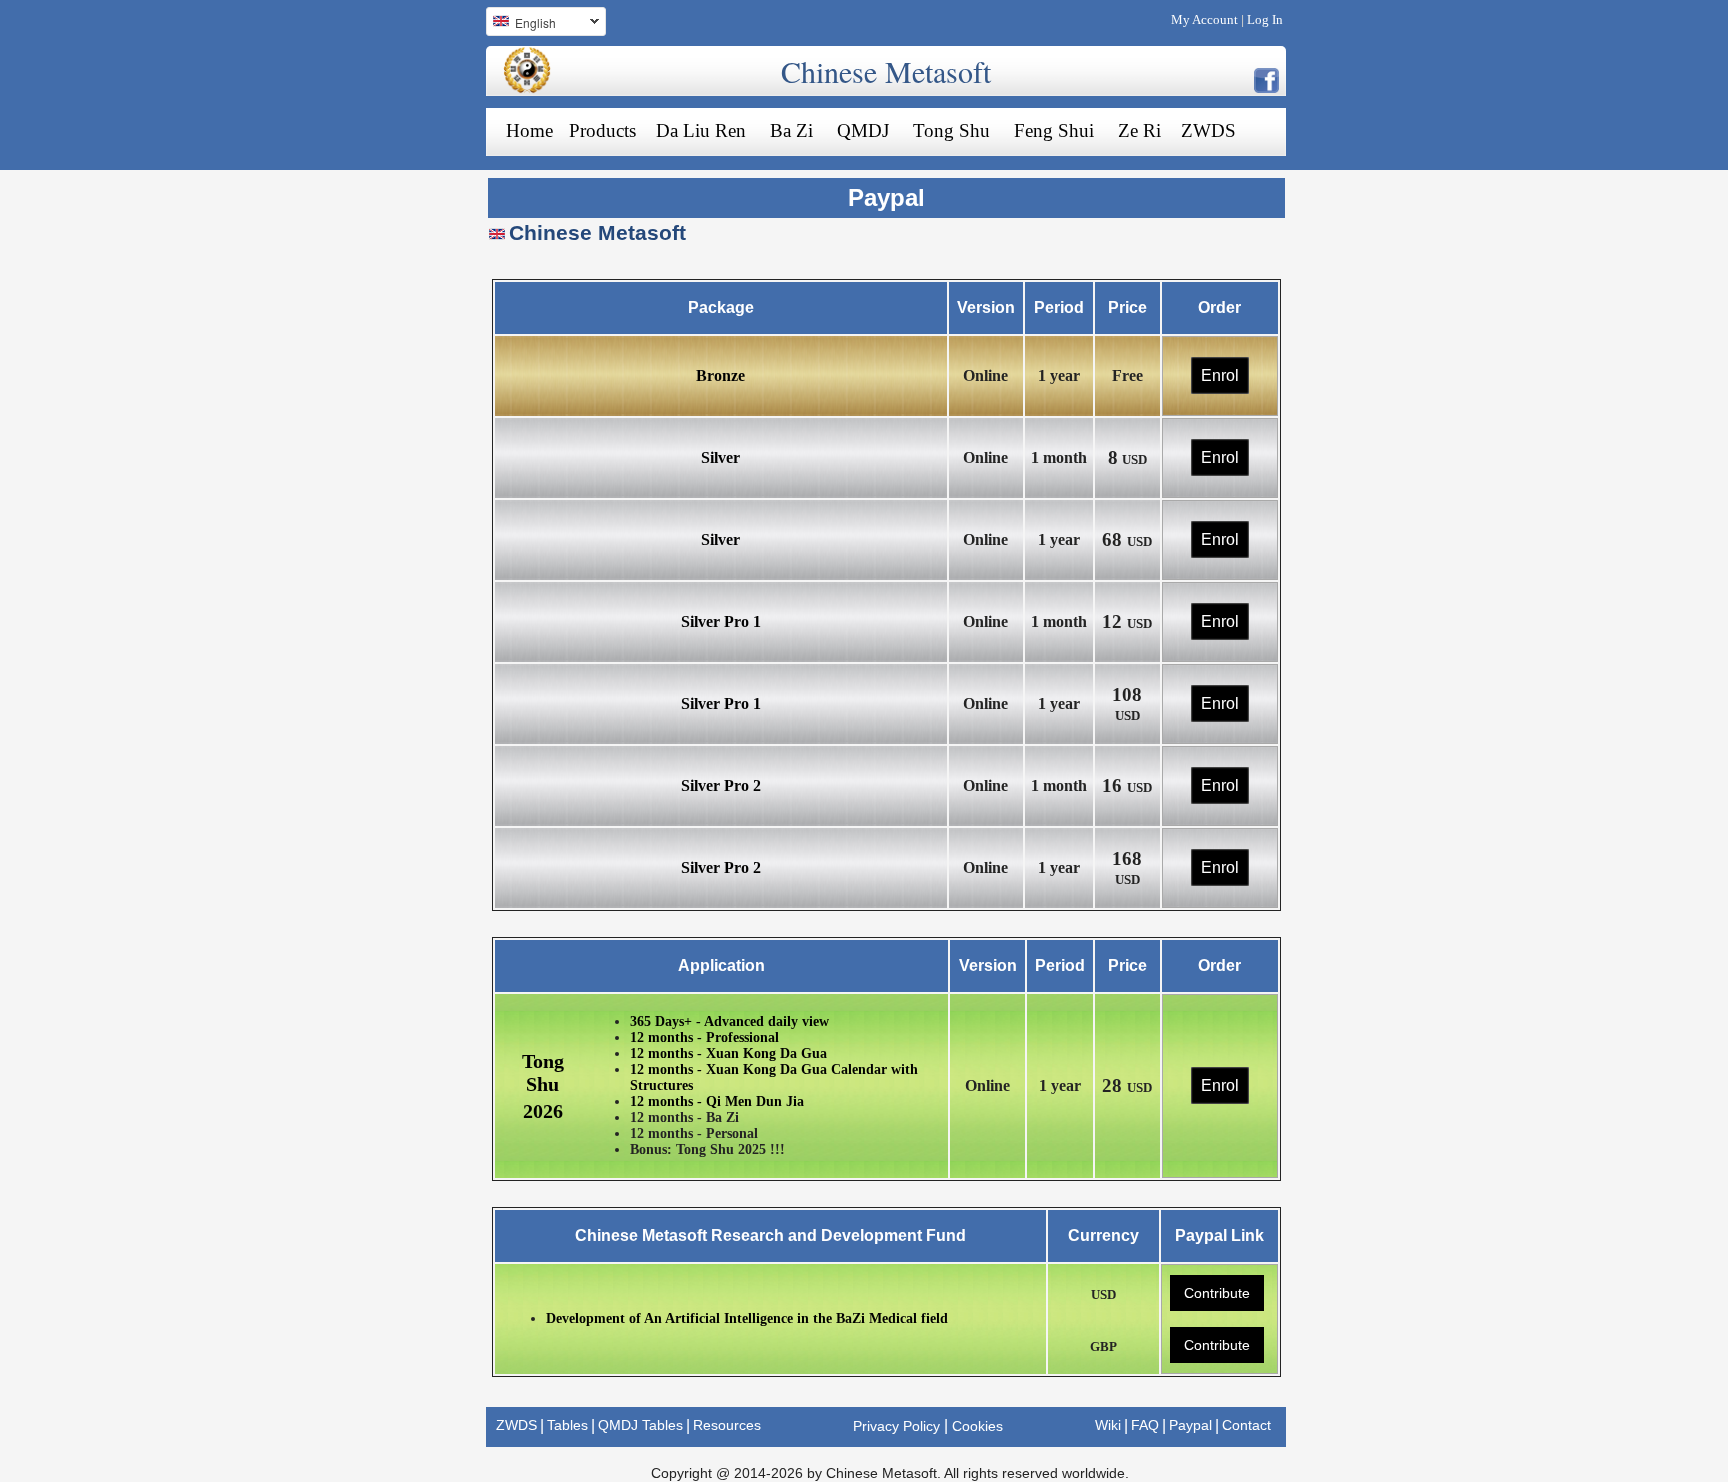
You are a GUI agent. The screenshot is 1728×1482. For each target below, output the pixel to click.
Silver (720, 457)
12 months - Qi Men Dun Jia (717, 1101)
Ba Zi (791, 130)
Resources (727, 1425)
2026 (543, 1111)
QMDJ (863, 130)
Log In (1265, 19)
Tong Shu (951, 130)
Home (529, 130)
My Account (1204, 19)
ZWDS (1208, 130)
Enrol (1220, 375)
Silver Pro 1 (721, 621)
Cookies (977, 1426)
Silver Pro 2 (721, 785)
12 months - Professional (704, 1037)
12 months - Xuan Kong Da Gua (728, 1053)
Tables (567, 1425)
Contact (1246, 1425)
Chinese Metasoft (886, 71)
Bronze (720, 375)
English (521, 25)
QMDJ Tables (640, 1425)
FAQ (1145, 1425)
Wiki (1108, 1425)
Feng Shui (1054, 130)
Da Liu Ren (701, 130)
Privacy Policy (896, 1426)
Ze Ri (1139, 130)
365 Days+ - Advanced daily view (729, 1021)
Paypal (1190, 1425)
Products (602, 130)
